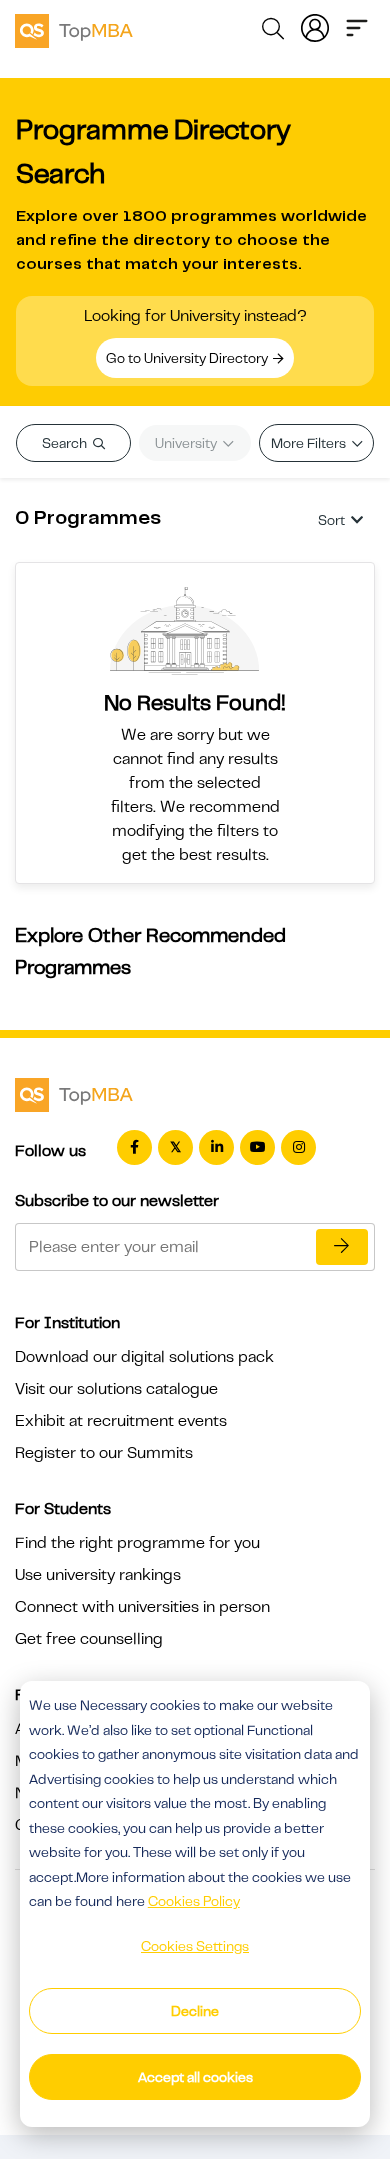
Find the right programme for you (137, 1543)
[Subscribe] (342, 1247)
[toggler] (357, 26)
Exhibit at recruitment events (121, 1421)
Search (66, 443)
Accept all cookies (195, 2077)
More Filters (310, 443)
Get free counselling (89, 1639)
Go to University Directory (188, 358)
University (187, 443)
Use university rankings (98, 1575)
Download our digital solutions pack (144, 1357)
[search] (273, 32)
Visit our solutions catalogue (116, 1389)
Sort (331, 520)
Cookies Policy (194, 1901)
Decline (195, 2011)
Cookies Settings (195, 1946)
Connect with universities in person (142, 1607)
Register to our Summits (104, 1453)
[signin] (315, 26)
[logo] (74, 28)
